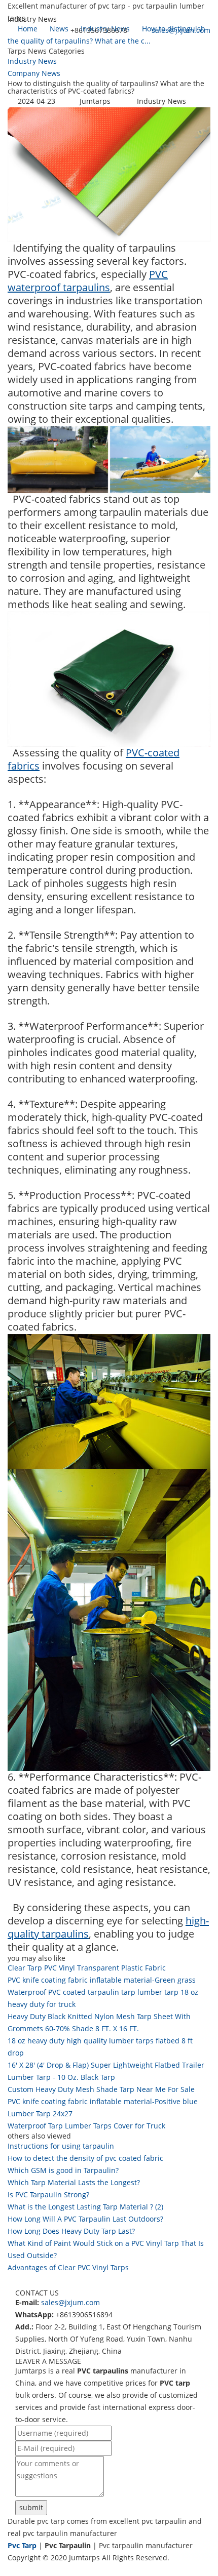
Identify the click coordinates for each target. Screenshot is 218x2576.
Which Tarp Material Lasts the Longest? (74, 2182)
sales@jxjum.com (181, 30)
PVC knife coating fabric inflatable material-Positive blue (103, 2101)
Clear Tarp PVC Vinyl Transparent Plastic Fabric (87, 1968)
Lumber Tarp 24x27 (40, 2114)
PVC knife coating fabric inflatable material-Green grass (102, 1980)
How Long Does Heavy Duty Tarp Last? (71, 2231)
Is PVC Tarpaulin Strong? (48, 2195)
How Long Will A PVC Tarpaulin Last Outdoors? (85, 2219)
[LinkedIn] (22, 2570)
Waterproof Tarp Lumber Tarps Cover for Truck (86, 2126)
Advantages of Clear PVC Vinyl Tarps (68, 2267)
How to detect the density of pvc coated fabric (85, 2158)
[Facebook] (12, 2570)
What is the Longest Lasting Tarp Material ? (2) (85, 2207)
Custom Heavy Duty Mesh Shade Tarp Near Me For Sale (101, 2089)
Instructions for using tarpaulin (61, 2146)
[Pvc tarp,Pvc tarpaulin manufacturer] (8, 49)
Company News (34, 73)
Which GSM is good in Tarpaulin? (63, 2170)
